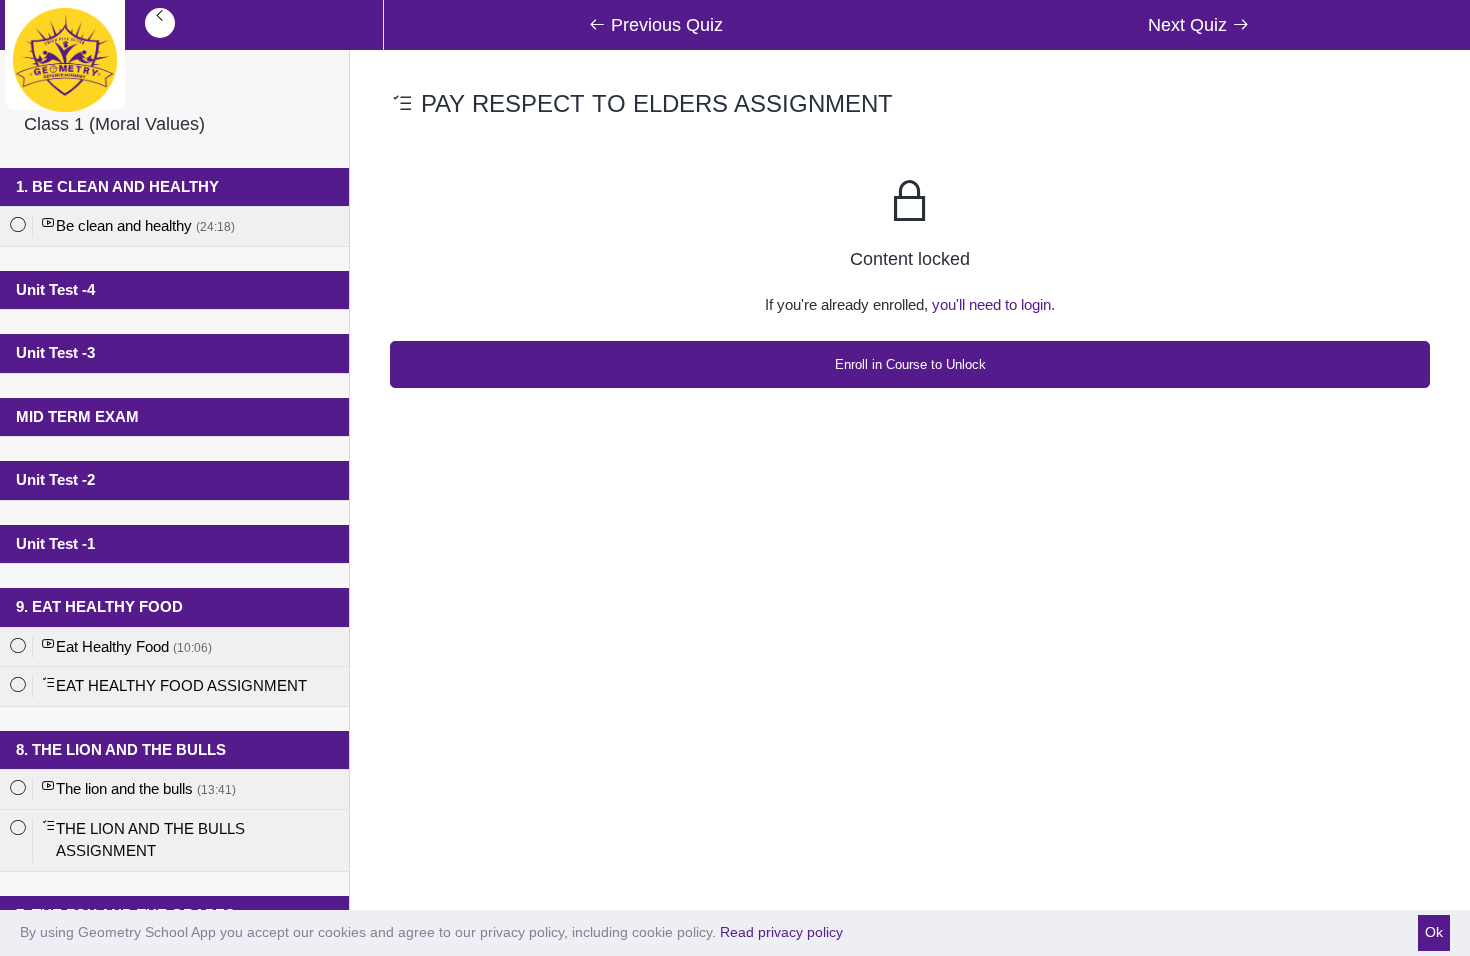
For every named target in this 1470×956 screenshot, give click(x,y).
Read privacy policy (781, 932)
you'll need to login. (993, 304)
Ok (1434, 932)
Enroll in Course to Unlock (910, 364)
